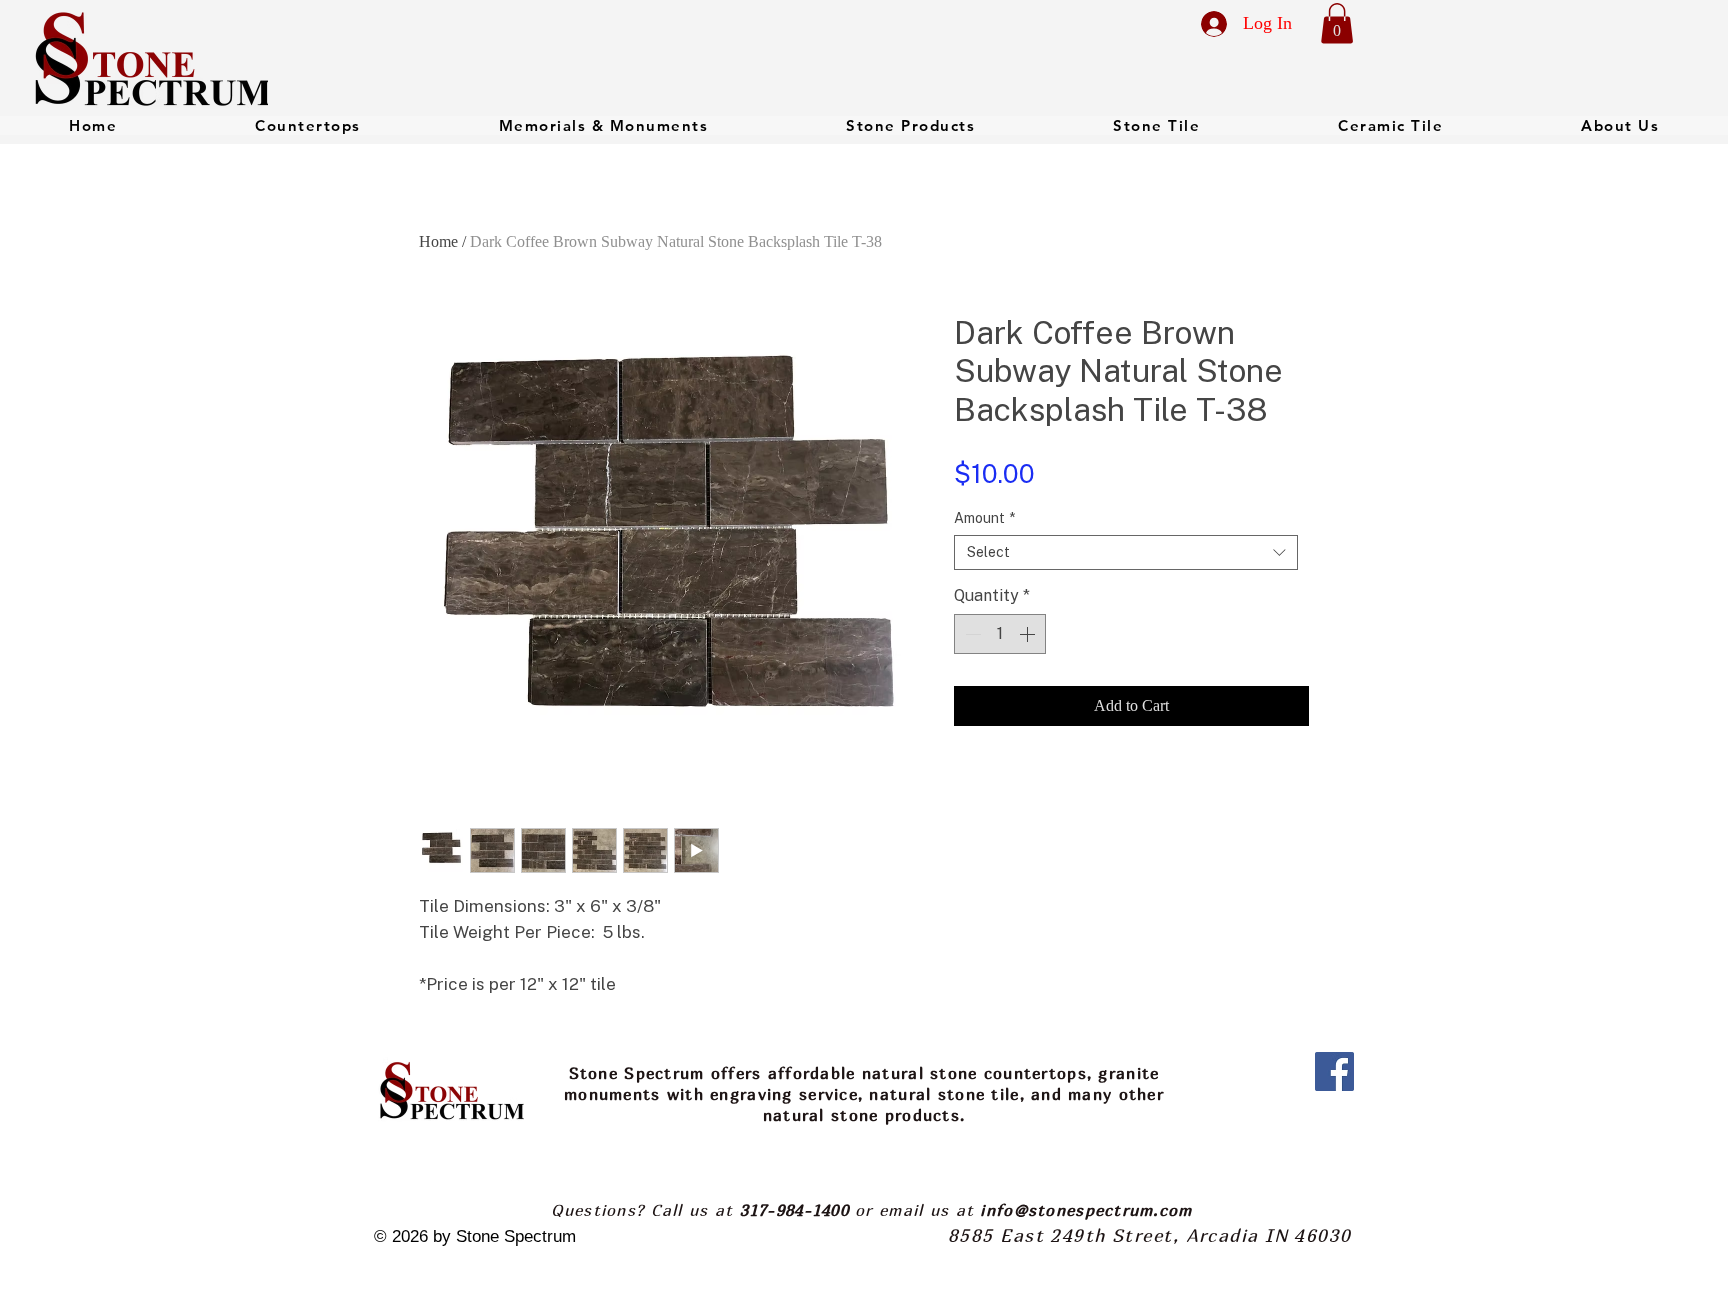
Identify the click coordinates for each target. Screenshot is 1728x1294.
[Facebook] (1334, 1071)
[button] (1337, 23)
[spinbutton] (1000, 634)
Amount (984, 518)
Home (438, 241)
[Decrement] (971, 634)
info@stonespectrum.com (1086, 1210)
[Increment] (1029, 634)
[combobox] (1126, 552)
